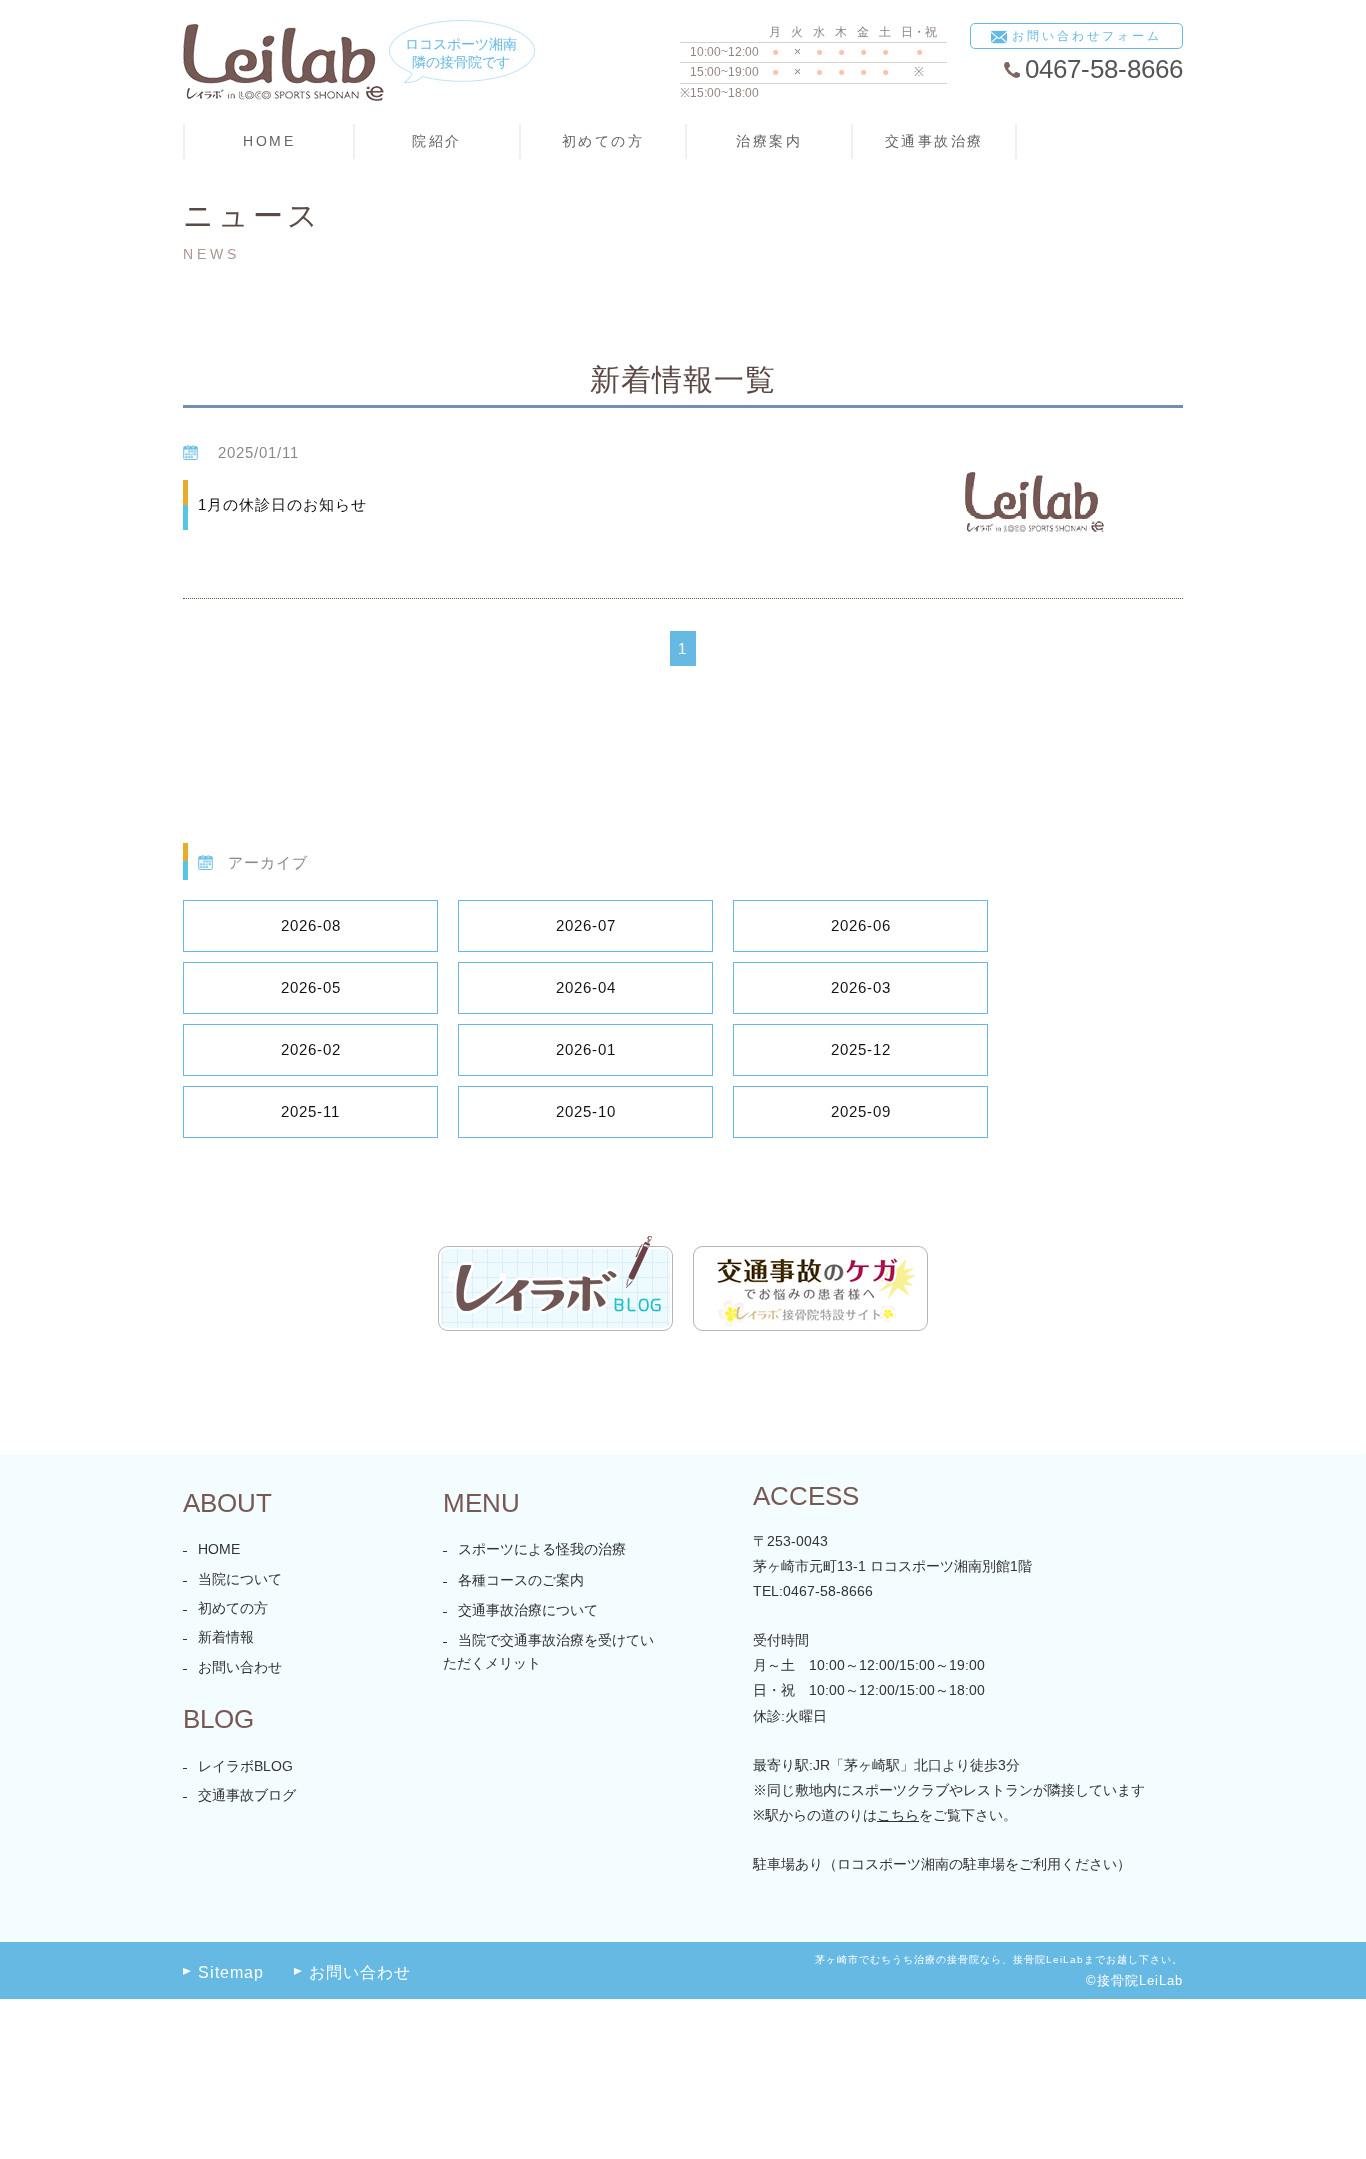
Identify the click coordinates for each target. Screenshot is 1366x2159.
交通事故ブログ (247, 1795)
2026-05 (311, 987)
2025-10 (586, 1111)
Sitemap (231, 1972)
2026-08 (311, 925)
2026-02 (311, 1049)
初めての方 (233, 1608)
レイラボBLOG (245, 1766)
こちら (898, 1815)
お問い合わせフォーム (1087, 36)
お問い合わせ (240, 1667)
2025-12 (861, 1049)
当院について (240, 1579)
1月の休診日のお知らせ (282, 504)
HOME (269, 141)
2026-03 (861, 987)
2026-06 (861, 925)
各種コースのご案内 (521, 1580)
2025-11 (310, 1111)
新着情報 (226, 1637)
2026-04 (586, 987)
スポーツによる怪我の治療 (542, 1549)
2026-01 (586, 1049)
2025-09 (861, 1111)
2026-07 (586, 925)
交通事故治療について (528, 1610)
